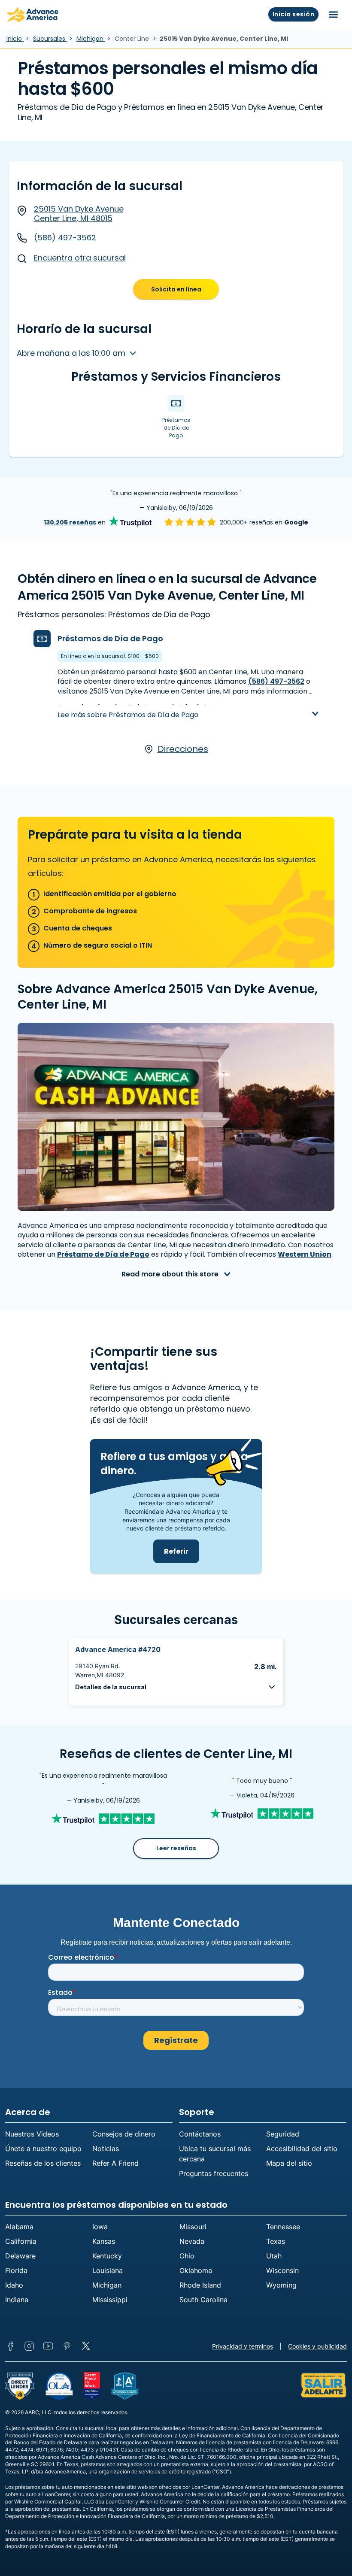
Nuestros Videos (32, 2134)
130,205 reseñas (70, 522)
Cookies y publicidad (317, 2346)
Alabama (19, 2227)
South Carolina (203, 2300)
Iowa (100, 2227)
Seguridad (283, 2134)
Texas (276, 2241)
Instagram (29, 2346)
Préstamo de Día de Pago (103, 1254)
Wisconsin (282, 2270)
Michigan (91, 39)
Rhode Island (200, 2285)
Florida (16, 2270)
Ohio (187, 2256)
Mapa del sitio (289, 2163)
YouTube (48, 2346)
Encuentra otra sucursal (80, 258)
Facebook (10, 2346)
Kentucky (107, 2256)
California (21, 2241)
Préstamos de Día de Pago (110, 638)
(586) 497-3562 (65, 238)
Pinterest (67, 2346)
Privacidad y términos (243, 2346)
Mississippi (110, 2300)
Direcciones (183, 749)
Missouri (193, 2227)
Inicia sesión (294, 14)
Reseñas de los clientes (43, 2163)
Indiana (17, 2300)
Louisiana (108, 2270)
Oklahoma (196, 2270)
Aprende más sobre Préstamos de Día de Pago (140, 707)
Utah (274, 2256)
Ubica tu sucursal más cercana (215, 2154)
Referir (176, 1551)
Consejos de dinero (124, 2134)
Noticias (106, 2149)
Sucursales (50, 39)
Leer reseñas (176, 1848)
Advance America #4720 (118, 1649)
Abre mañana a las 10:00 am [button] (72, 353)
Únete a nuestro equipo (43, 2149)
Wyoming (281, 2285)
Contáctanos (200, 2134)
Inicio (15, 39)
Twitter (86, 2346)
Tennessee (283, 2227)
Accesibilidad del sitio (302, 2149)
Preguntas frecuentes (214, 2173)
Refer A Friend (115, 2163)
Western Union (305, 1254)
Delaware (20, 2256)
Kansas (104, 2241)
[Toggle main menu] (333, 15)
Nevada (192, 2241)
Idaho (14, 2285)
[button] (176, 1687)
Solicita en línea (176, 289)
